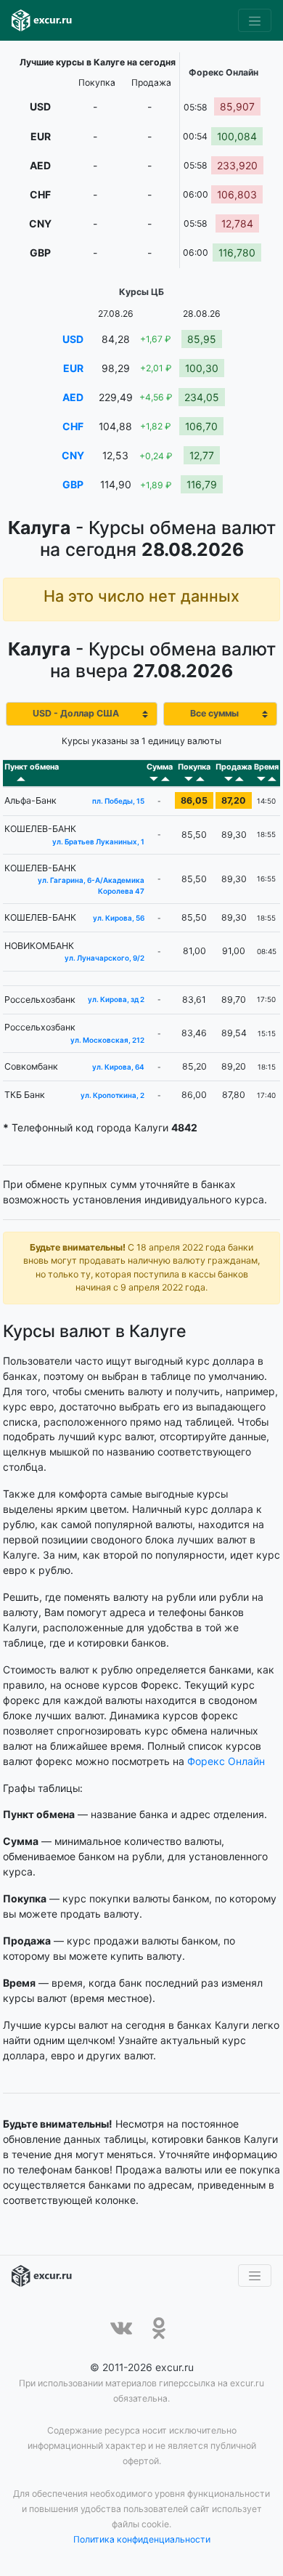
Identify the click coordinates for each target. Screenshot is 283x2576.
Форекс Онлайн (226, 1761)
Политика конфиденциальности (142, 2539)
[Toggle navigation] (255, 20)
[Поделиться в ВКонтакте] (121, 2328)
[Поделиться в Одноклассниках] (159, 2328)
